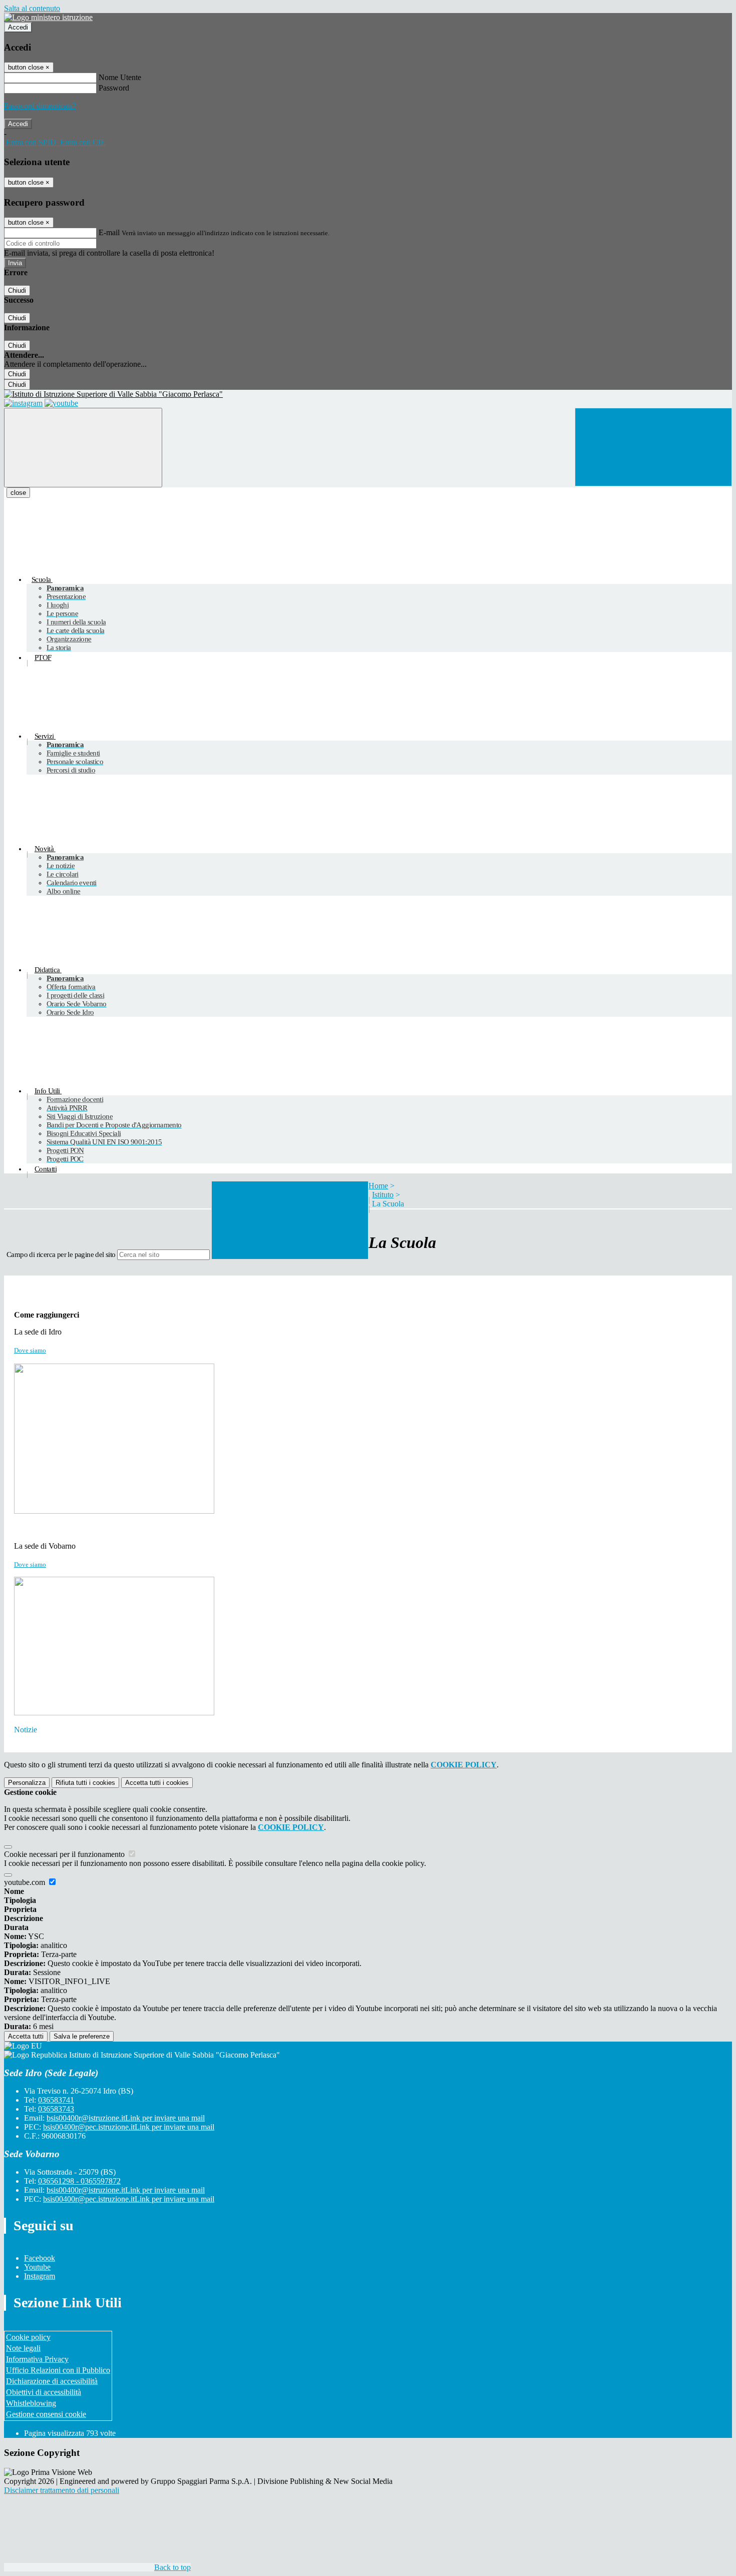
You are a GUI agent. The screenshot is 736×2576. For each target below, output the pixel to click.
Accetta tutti (157, 1783)
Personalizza (27, 1783)
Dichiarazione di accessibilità (52, 2381)
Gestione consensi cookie (46, 2414)
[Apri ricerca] (653, 447)
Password (114, 88)
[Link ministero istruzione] (48, 17)
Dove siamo (30, 1350)
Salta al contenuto (32, 8)
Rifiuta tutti (85, 1783)
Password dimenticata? (40, 106)
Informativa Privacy (37, 2359)
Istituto (383, 1195)
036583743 (56, 2109)
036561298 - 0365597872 (79, 2181)
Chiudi (17, 290)
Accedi (18, 27)
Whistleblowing (31, 2403)
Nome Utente (120, 77)
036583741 (56, 2100)
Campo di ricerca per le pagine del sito (61, 1254)
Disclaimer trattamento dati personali (62, 2490)
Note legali (23, 2348)
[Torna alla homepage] (368, 394)
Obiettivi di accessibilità (44, 2392)
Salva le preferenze (82, 2036)
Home (378, 1186)
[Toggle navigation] (83, 448)
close (18, 493)
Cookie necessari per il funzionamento (65, 1854)
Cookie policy (28, 2337)
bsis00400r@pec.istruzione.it (129, 2127)
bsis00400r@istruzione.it (126, 2118)
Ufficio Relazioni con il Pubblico (58, 2370)
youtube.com (26, 1882)
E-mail (109, 232)
